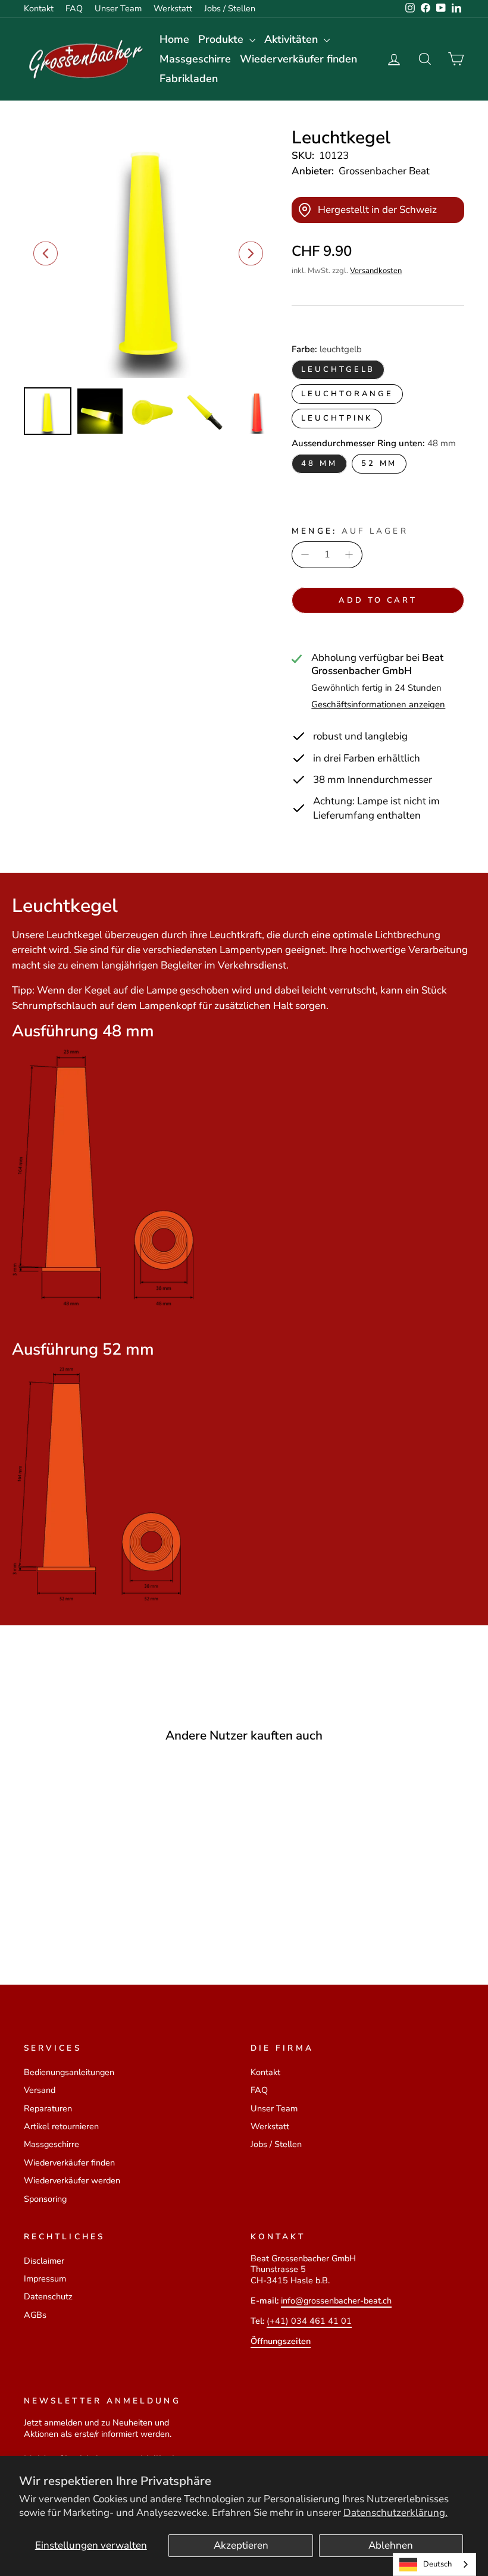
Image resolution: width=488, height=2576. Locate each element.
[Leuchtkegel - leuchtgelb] (58, 1914)
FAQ (74, 8)
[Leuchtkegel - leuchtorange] (74, 1914)
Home (174, 39)
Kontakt (39, 8)
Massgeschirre (195, 59)
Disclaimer (44, 2261)
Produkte (222, 39)
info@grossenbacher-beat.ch (336, 2301)
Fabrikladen (189, 79)
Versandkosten (376, 271)
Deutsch (437, 2564)
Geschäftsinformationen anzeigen (378, 705)
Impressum (45, 2279)
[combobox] (434, 2564)
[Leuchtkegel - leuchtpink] (90, 1914)
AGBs (35, 2315)
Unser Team (118, 8)
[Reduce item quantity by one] (305, 555)
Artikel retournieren (61, 2126)
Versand (40, 2090)
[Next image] (251, 253)
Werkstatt (173, 8)
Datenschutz (48, 2296)
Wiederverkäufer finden (298, 59)
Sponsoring (45, 2199)
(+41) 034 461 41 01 (309, 2321)
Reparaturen (48, 2108)
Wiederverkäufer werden (72, 2180)
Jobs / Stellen (230, 8)
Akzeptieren (241, 2545)
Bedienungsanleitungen (69, 2072)
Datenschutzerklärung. (395, 2513)
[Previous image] (46, 253)
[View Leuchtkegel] (48, 411)
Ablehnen (391, 2545)
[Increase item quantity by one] (350, 555)
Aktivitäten (293, 39)
